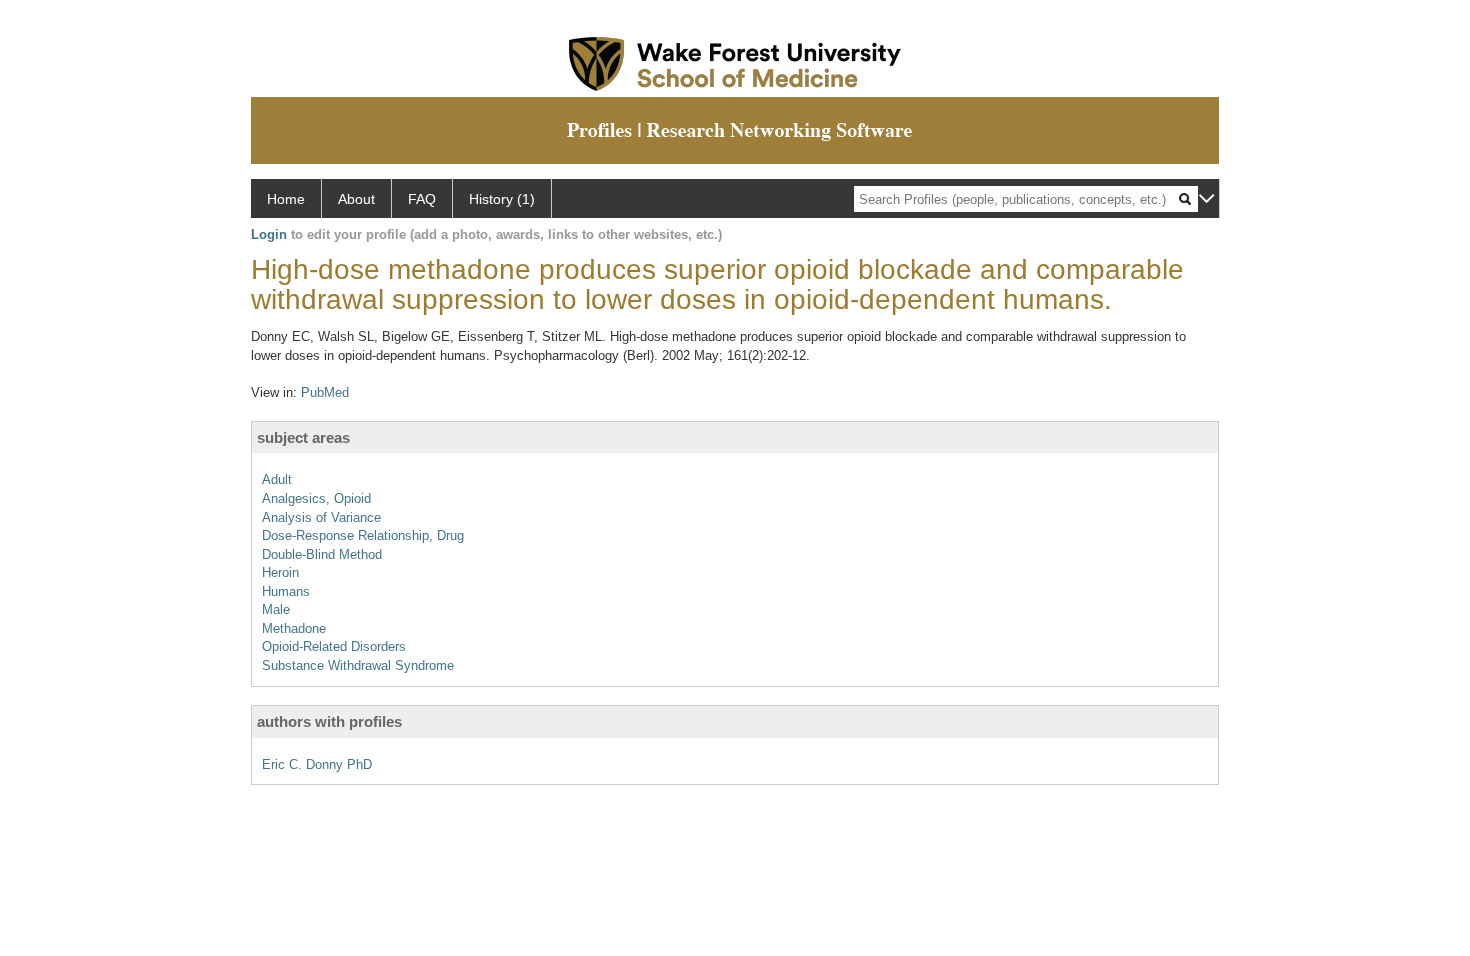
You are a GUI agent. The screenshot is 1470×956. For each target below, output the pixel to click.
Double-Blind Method (322, 554)
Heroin (280, 572)
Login (269, 234)
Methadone (294, 628)
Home (286, 199)
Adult (277, 479)
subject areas (303, 437)
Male (276, 609)
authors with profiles (329, 721)
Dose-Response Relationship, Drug (363, 535)
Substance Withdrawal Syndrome (358, 665)
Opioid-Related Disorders (334, 646)
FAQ (422, 199)
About (356, 199)
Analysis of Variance (321, 517)
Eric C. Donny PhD (317, 764)
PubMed (325, 392)
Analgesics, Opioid (316, 498)
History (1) (502, 199)
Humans (286, 591)
